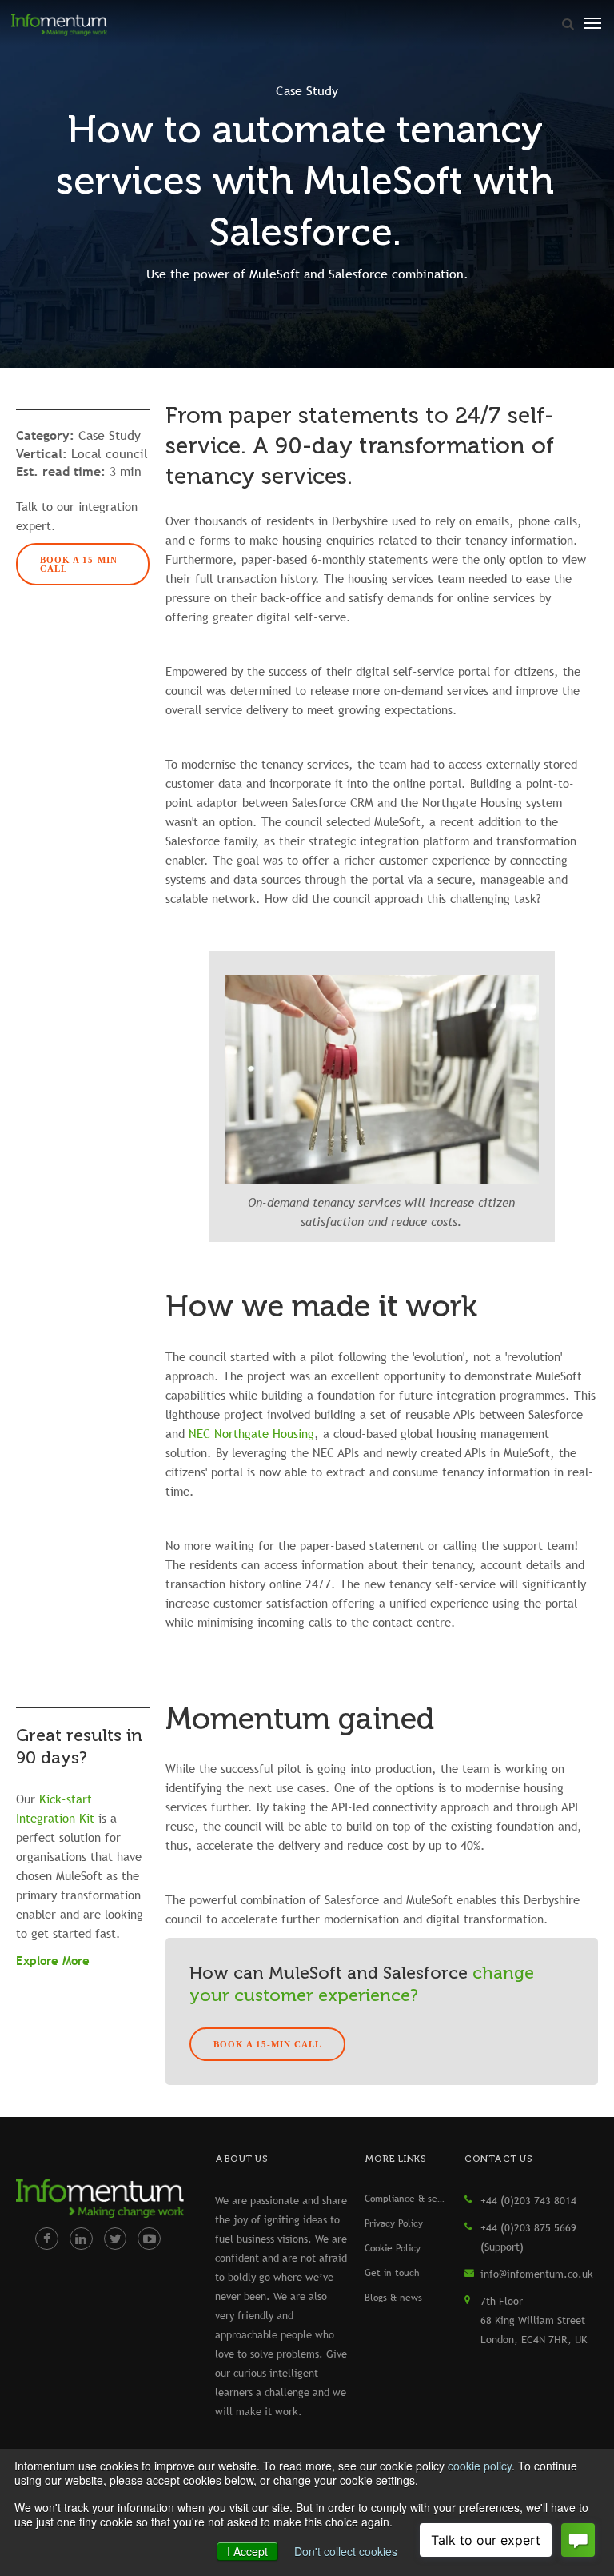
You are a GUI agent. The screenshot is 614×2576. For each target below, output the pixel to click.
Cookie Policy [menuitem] (393, 2248)
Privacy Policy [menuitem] (394, 2223)
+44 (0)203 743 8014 (528, 2200)
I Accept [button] (247, 2551)
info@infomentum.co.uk (537, 2274)
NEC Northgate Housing (251, 1433)
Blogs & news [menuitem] (393, 2298)
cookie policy (480, 2466)
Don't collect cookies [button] (346, 2551)
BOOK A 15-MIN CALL (79, 564)
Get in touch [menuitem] (392, 2273)
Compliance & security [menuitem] (407, 2199)
